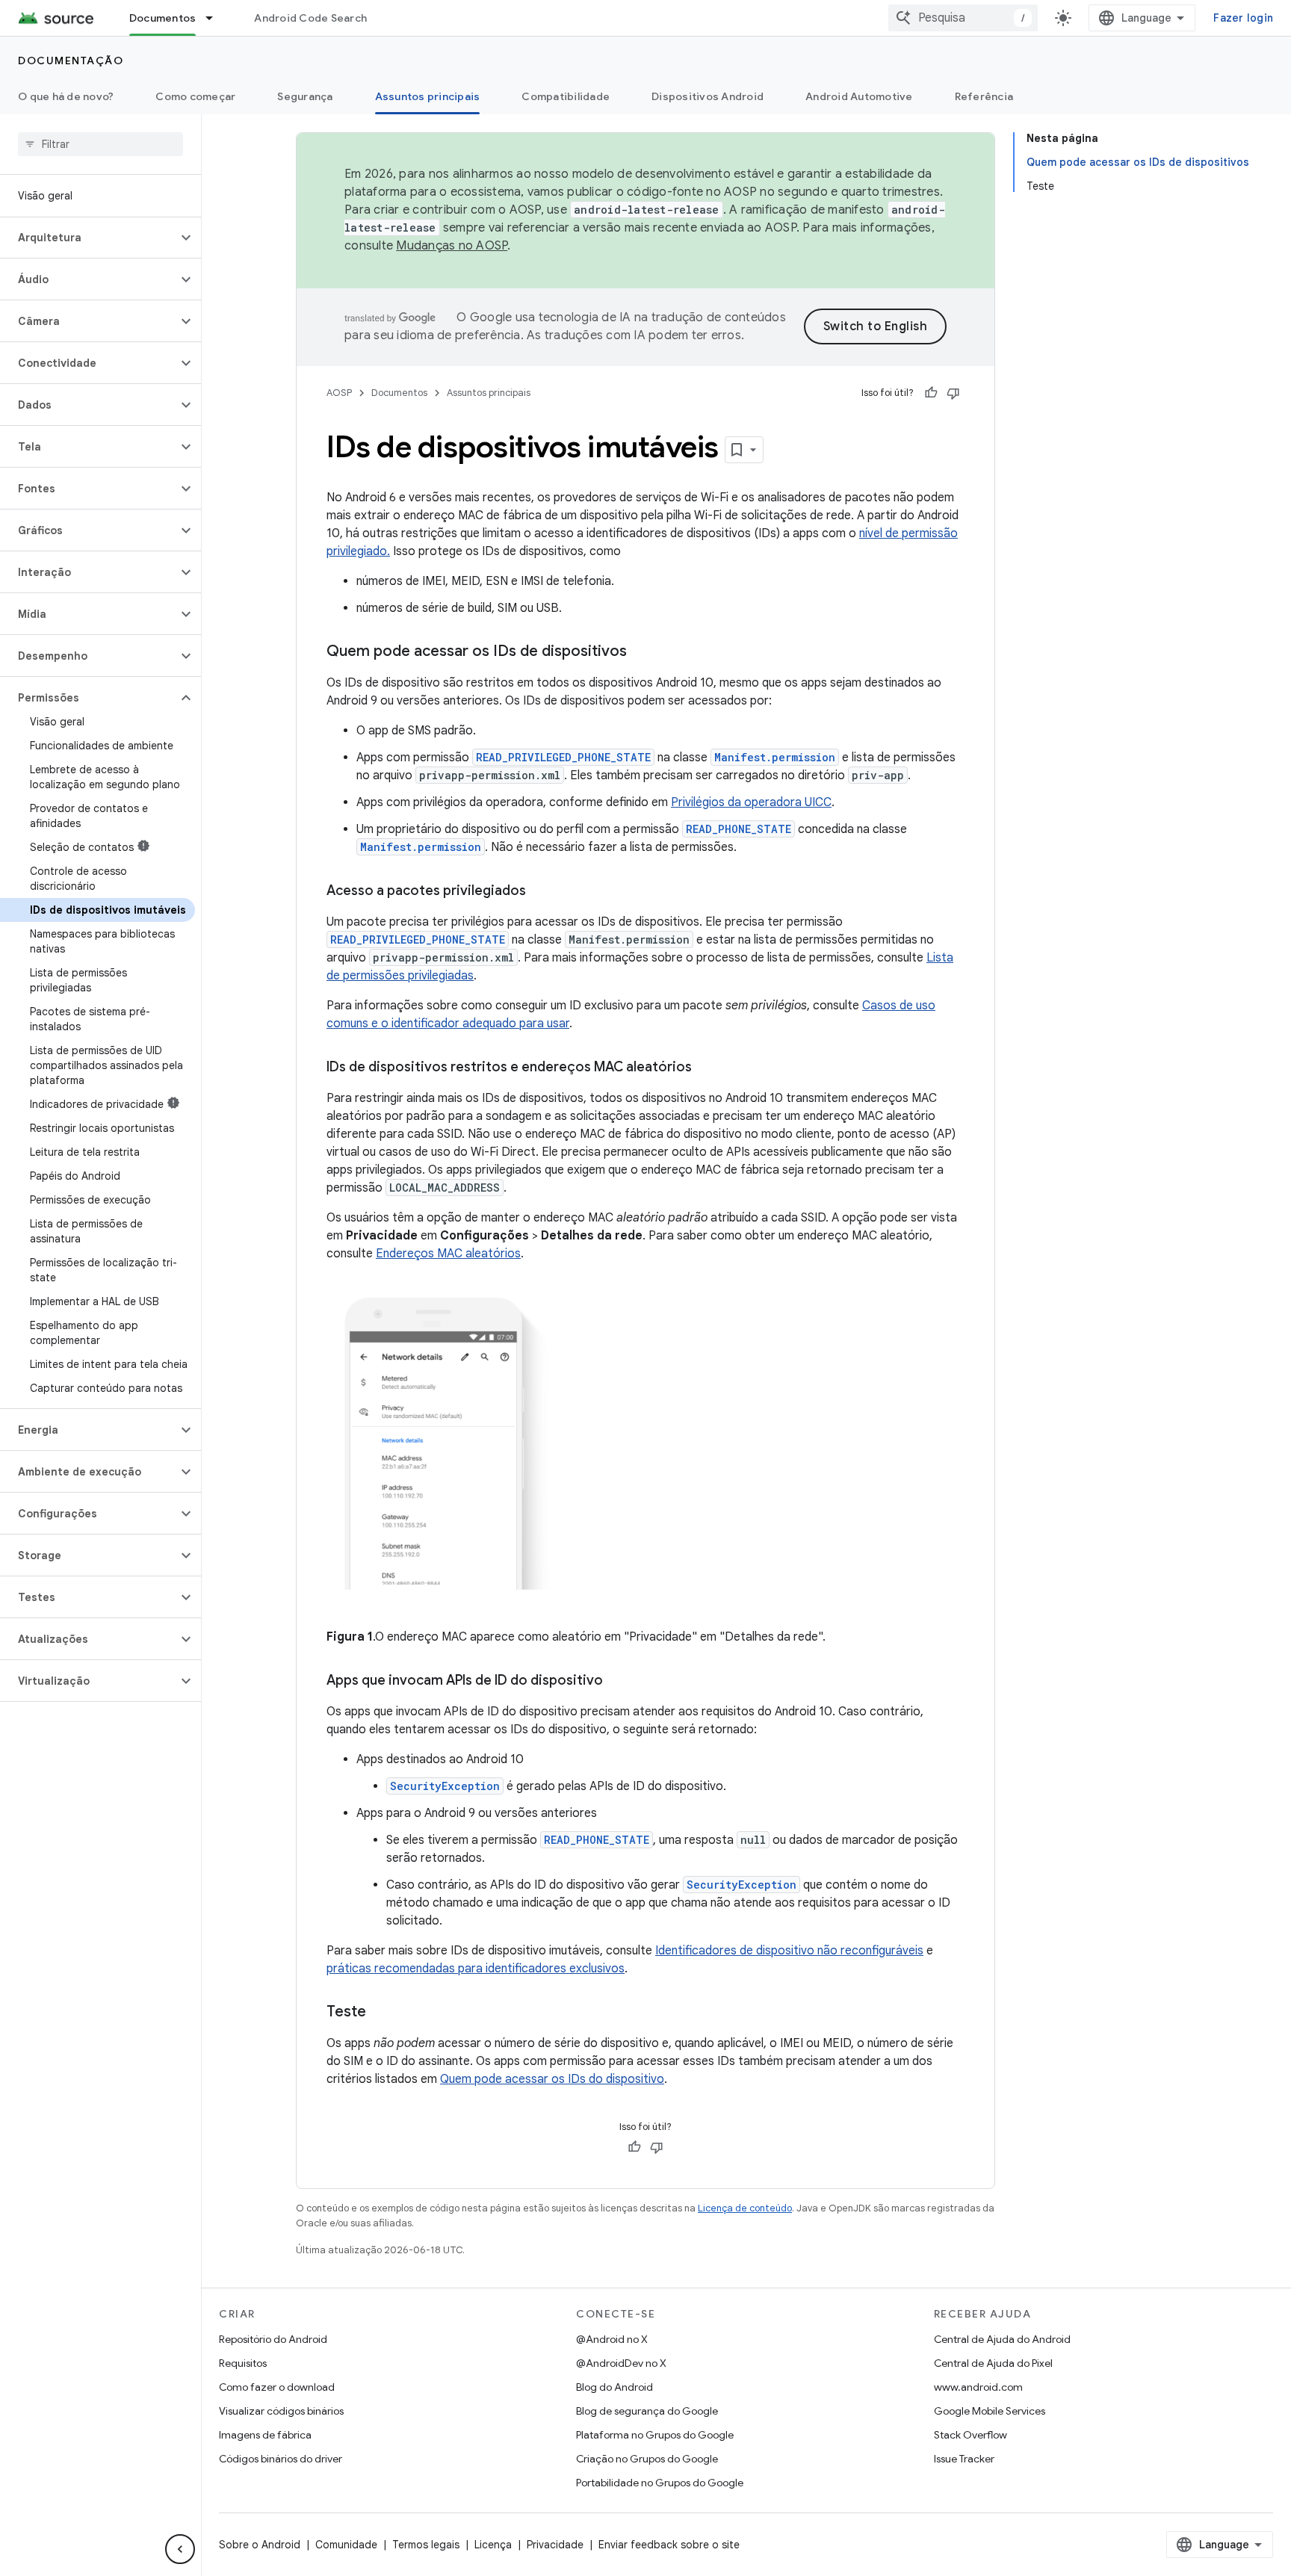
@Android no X (612, 2339)
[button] (89, 238)
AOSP (339, 393)
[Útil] (931, 393)
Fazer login (1243, 18)
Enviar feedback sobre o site (669, 2545)
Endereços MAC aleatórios (448, 1254)
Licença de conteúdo (745, 2208)
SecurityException (445, 1786)
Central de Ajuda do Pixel (993, 2363)
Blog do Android (614, 2387)
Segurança (305, 96)
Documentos (163, 18)
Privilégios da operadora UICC (751, 802)
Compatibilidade (566, 96)
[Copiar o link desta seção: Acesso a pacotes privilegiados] (541, 892)
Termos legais (426, 2545)
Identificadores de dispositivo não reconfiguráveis (789, 1951)
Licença (493, 2545)
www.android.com (978, 2387)
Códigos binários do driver (281, 2459)
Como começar (195, 96)
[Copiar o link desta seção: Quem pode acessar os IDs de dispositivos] (642, 652)
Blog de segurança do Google (647, 2411)
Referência (984, 96)
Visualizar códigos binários (281, 2411)
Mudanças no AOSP (452, 246)
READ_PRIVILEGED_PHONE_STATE (563, 757)
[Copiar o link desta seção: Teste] (381, 2013)
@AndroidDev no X (621, 2363)
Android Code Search (310, 18)
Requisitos (243, 2363)
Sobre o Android (260, 2545)
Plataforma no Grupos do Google (655, 2435)
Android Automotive (859, 96)
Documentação (71, 61)
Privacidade (555, 2545)
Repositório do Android (273, 2339)
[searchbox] (100, 144)
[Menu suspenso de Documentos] (216, 18)
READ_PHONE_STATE (739, 829)
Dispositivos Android (708, 96)
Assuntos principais (428, 96)
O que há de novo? (66, 96)
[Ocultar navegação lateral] (180, 2549)
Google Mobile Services (990, 2411)
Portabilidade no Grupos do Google (660, 2483)
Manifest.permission (775, 757)
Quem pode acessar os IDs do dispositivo (552, 2079)
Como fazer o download (277, 2387)
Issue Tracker (964, 2459)
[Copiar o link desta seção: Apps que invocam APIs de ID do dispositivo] (618, 1682)
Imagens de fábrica (265, 2435)
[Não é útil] (953, 393)
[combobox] (963, 18)
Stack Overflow (970, 2435)
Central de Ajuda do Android (1002, 2339)
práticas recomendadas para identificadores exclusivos (476, 1969)
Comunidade (346, 2545)
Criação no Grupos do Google (647, 2459)
